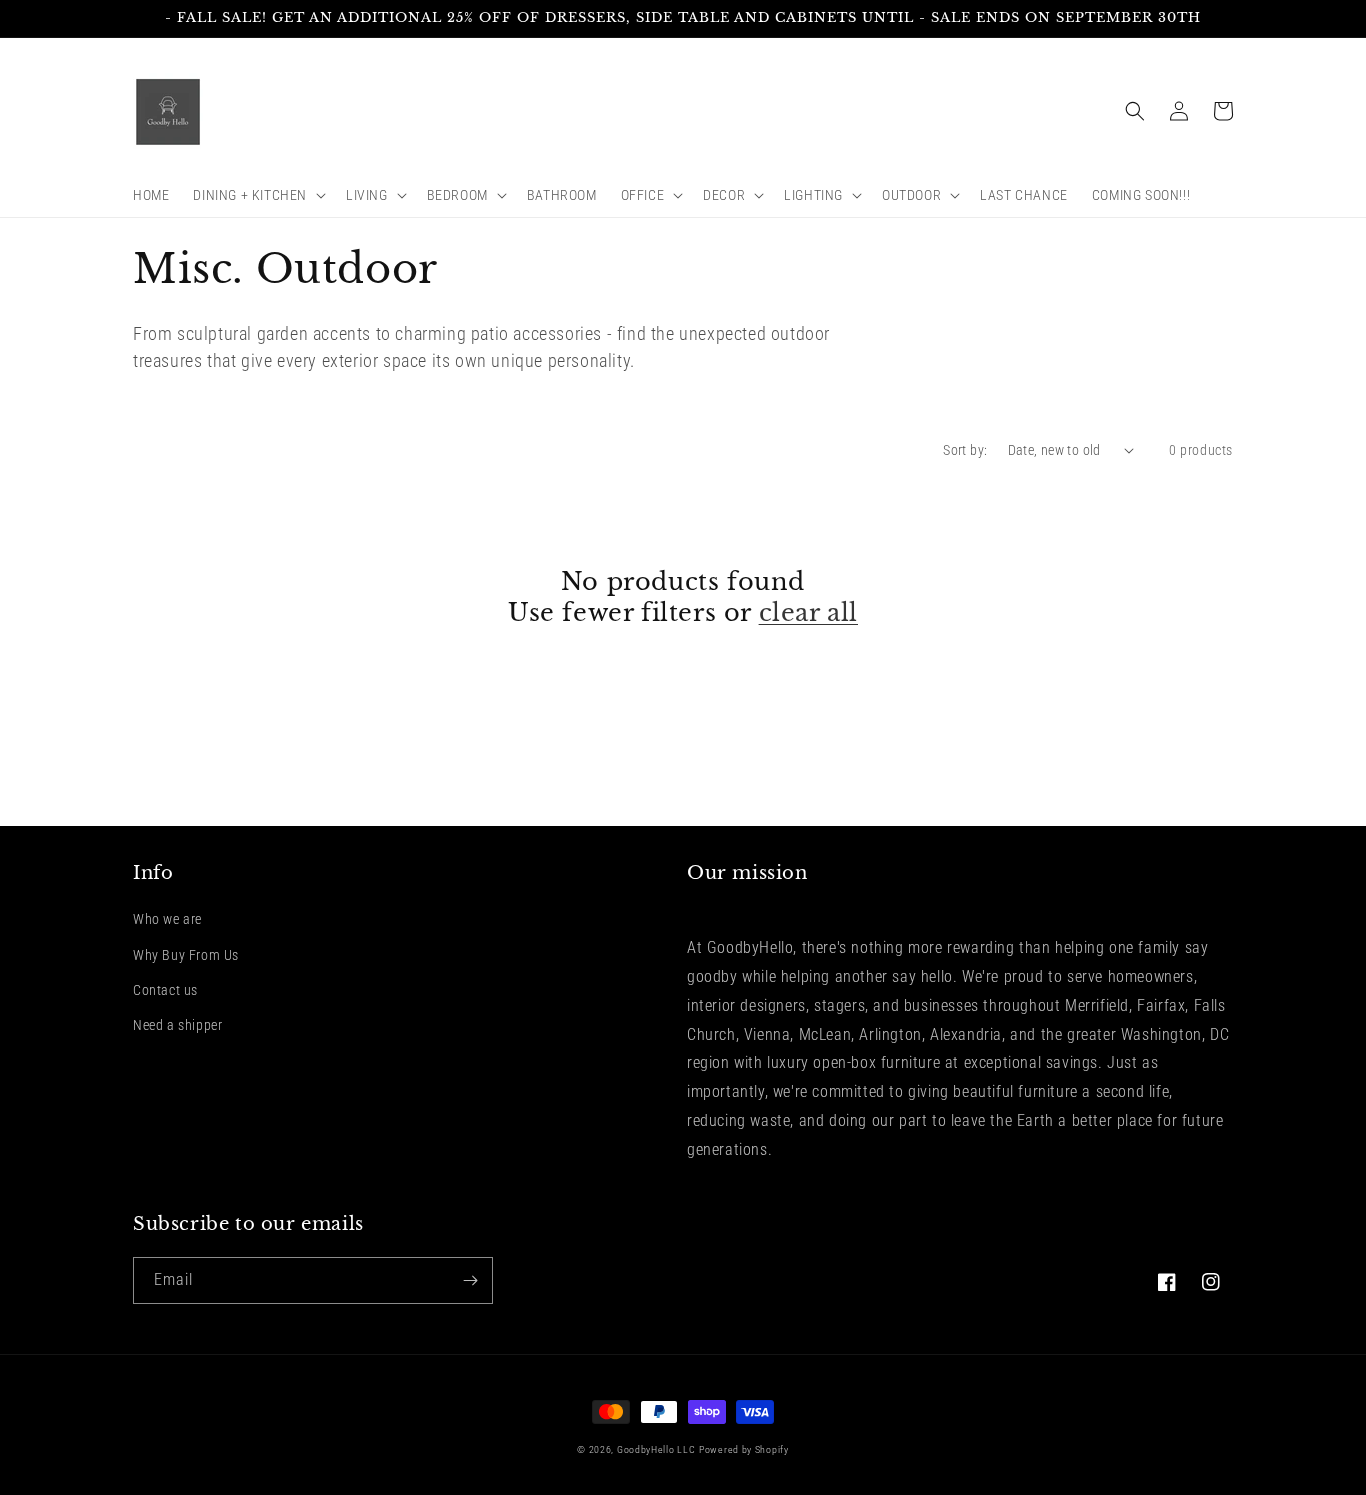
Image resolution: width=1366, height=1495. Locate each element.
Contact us (165, 990)
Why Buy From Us (186, 955)
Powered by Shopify (744, 1449)
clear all (808, 612)
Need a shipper (177, 1025)
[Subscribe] (470, 1280)
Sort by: (965, 450)
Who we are (167, 919)
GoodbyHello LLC (656, 1449)
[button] (257, 195)
